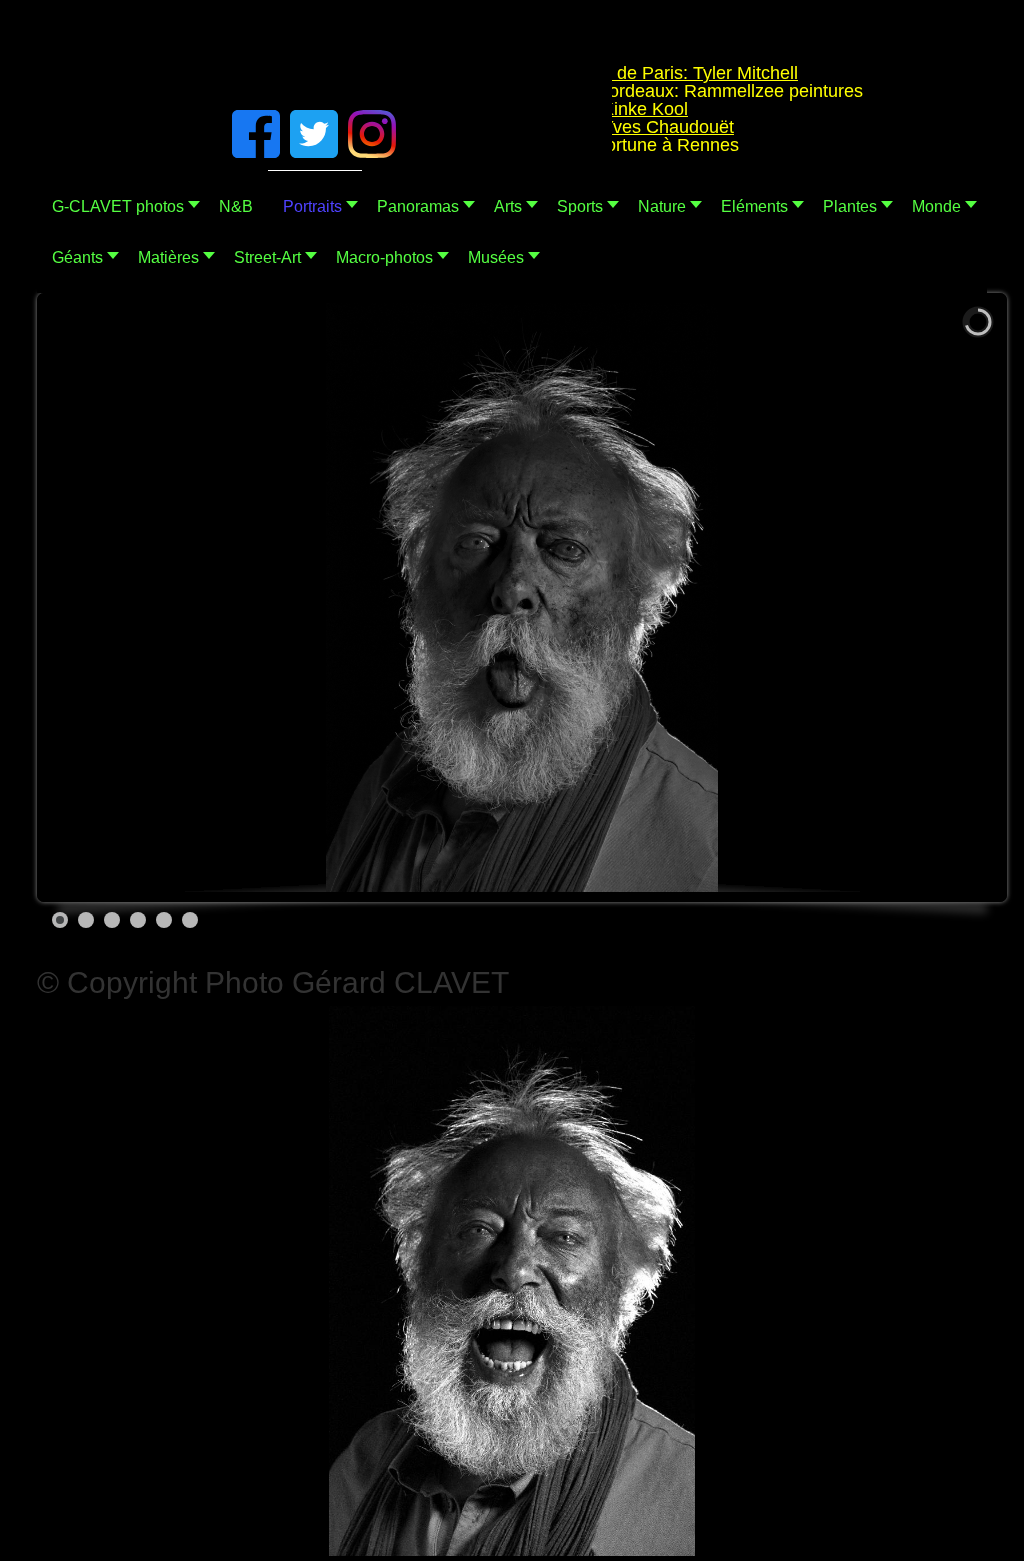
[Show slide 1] (60, 920)
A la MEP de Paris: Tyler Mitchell (640, 73)
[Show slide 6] (190, 920)
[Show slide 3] (112, 920)
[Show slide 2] (86, 920)
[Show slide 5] (164, 920)
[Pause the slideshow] (936, 598)
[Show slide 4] (138, 920)
